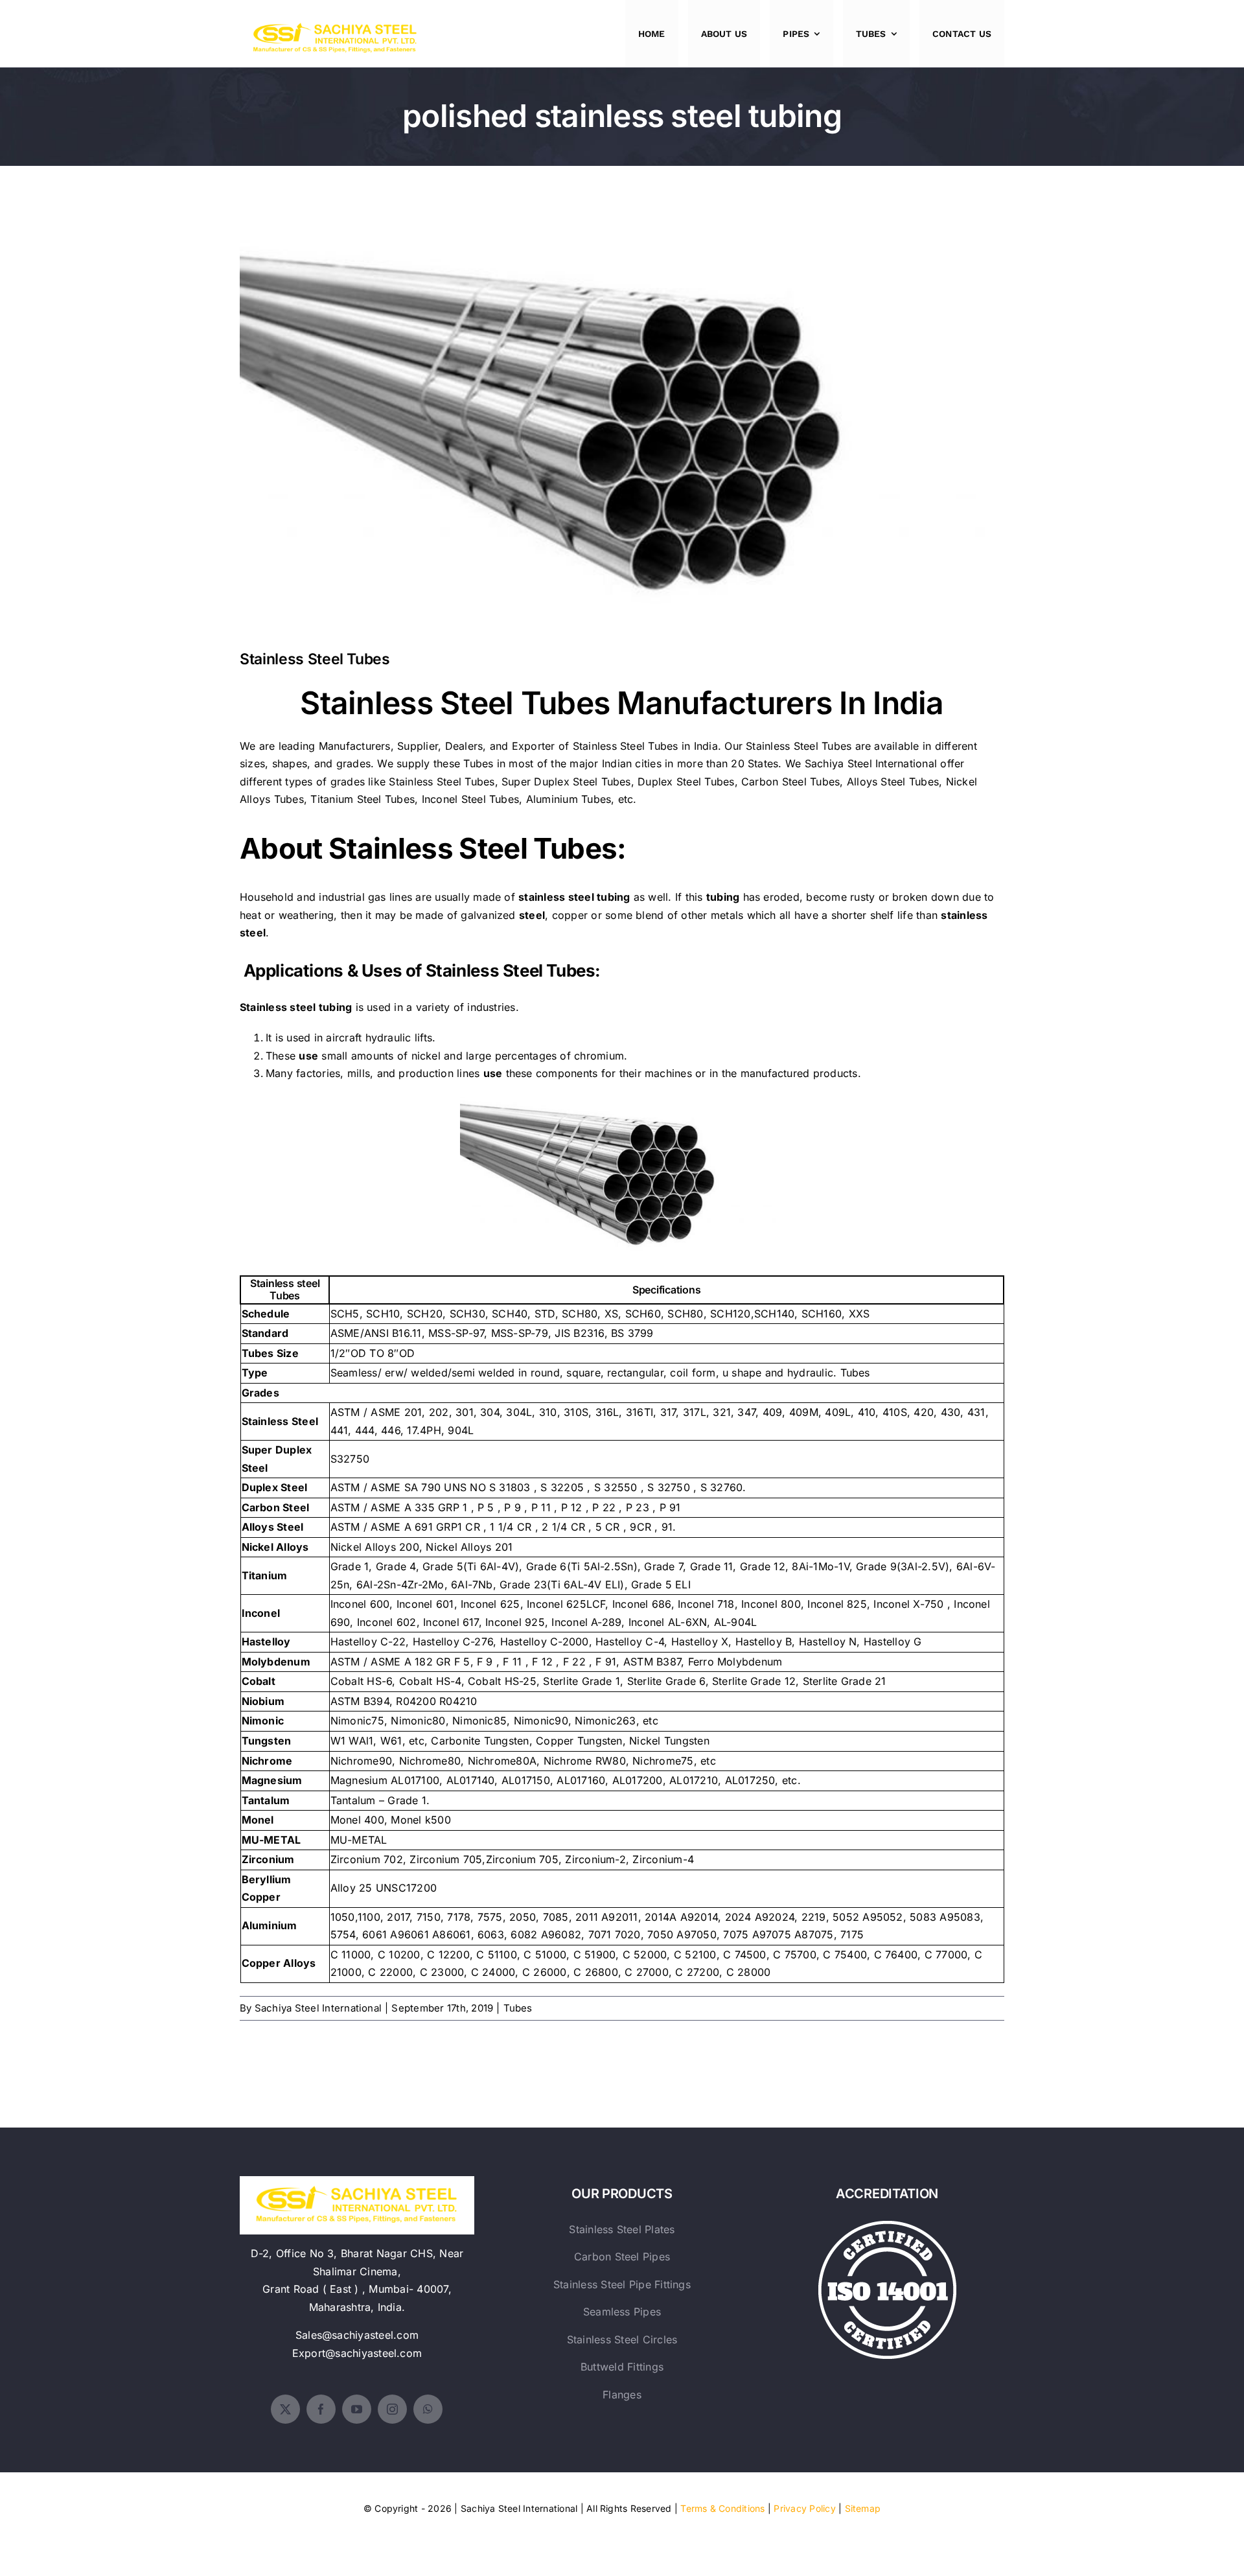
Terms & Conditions (722, 2508)
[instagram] (392, 2409)
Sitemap (863, 2508)
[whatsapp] (428, 2409)
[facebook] (321, 2409)
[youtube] (357, 2409)
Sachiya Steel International (871, 763)
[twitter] (285, 2409)
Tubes (518, 2008)
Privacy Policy (804, 2508)
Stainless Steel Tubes (622, 421)
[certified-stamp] (887, 2226)
